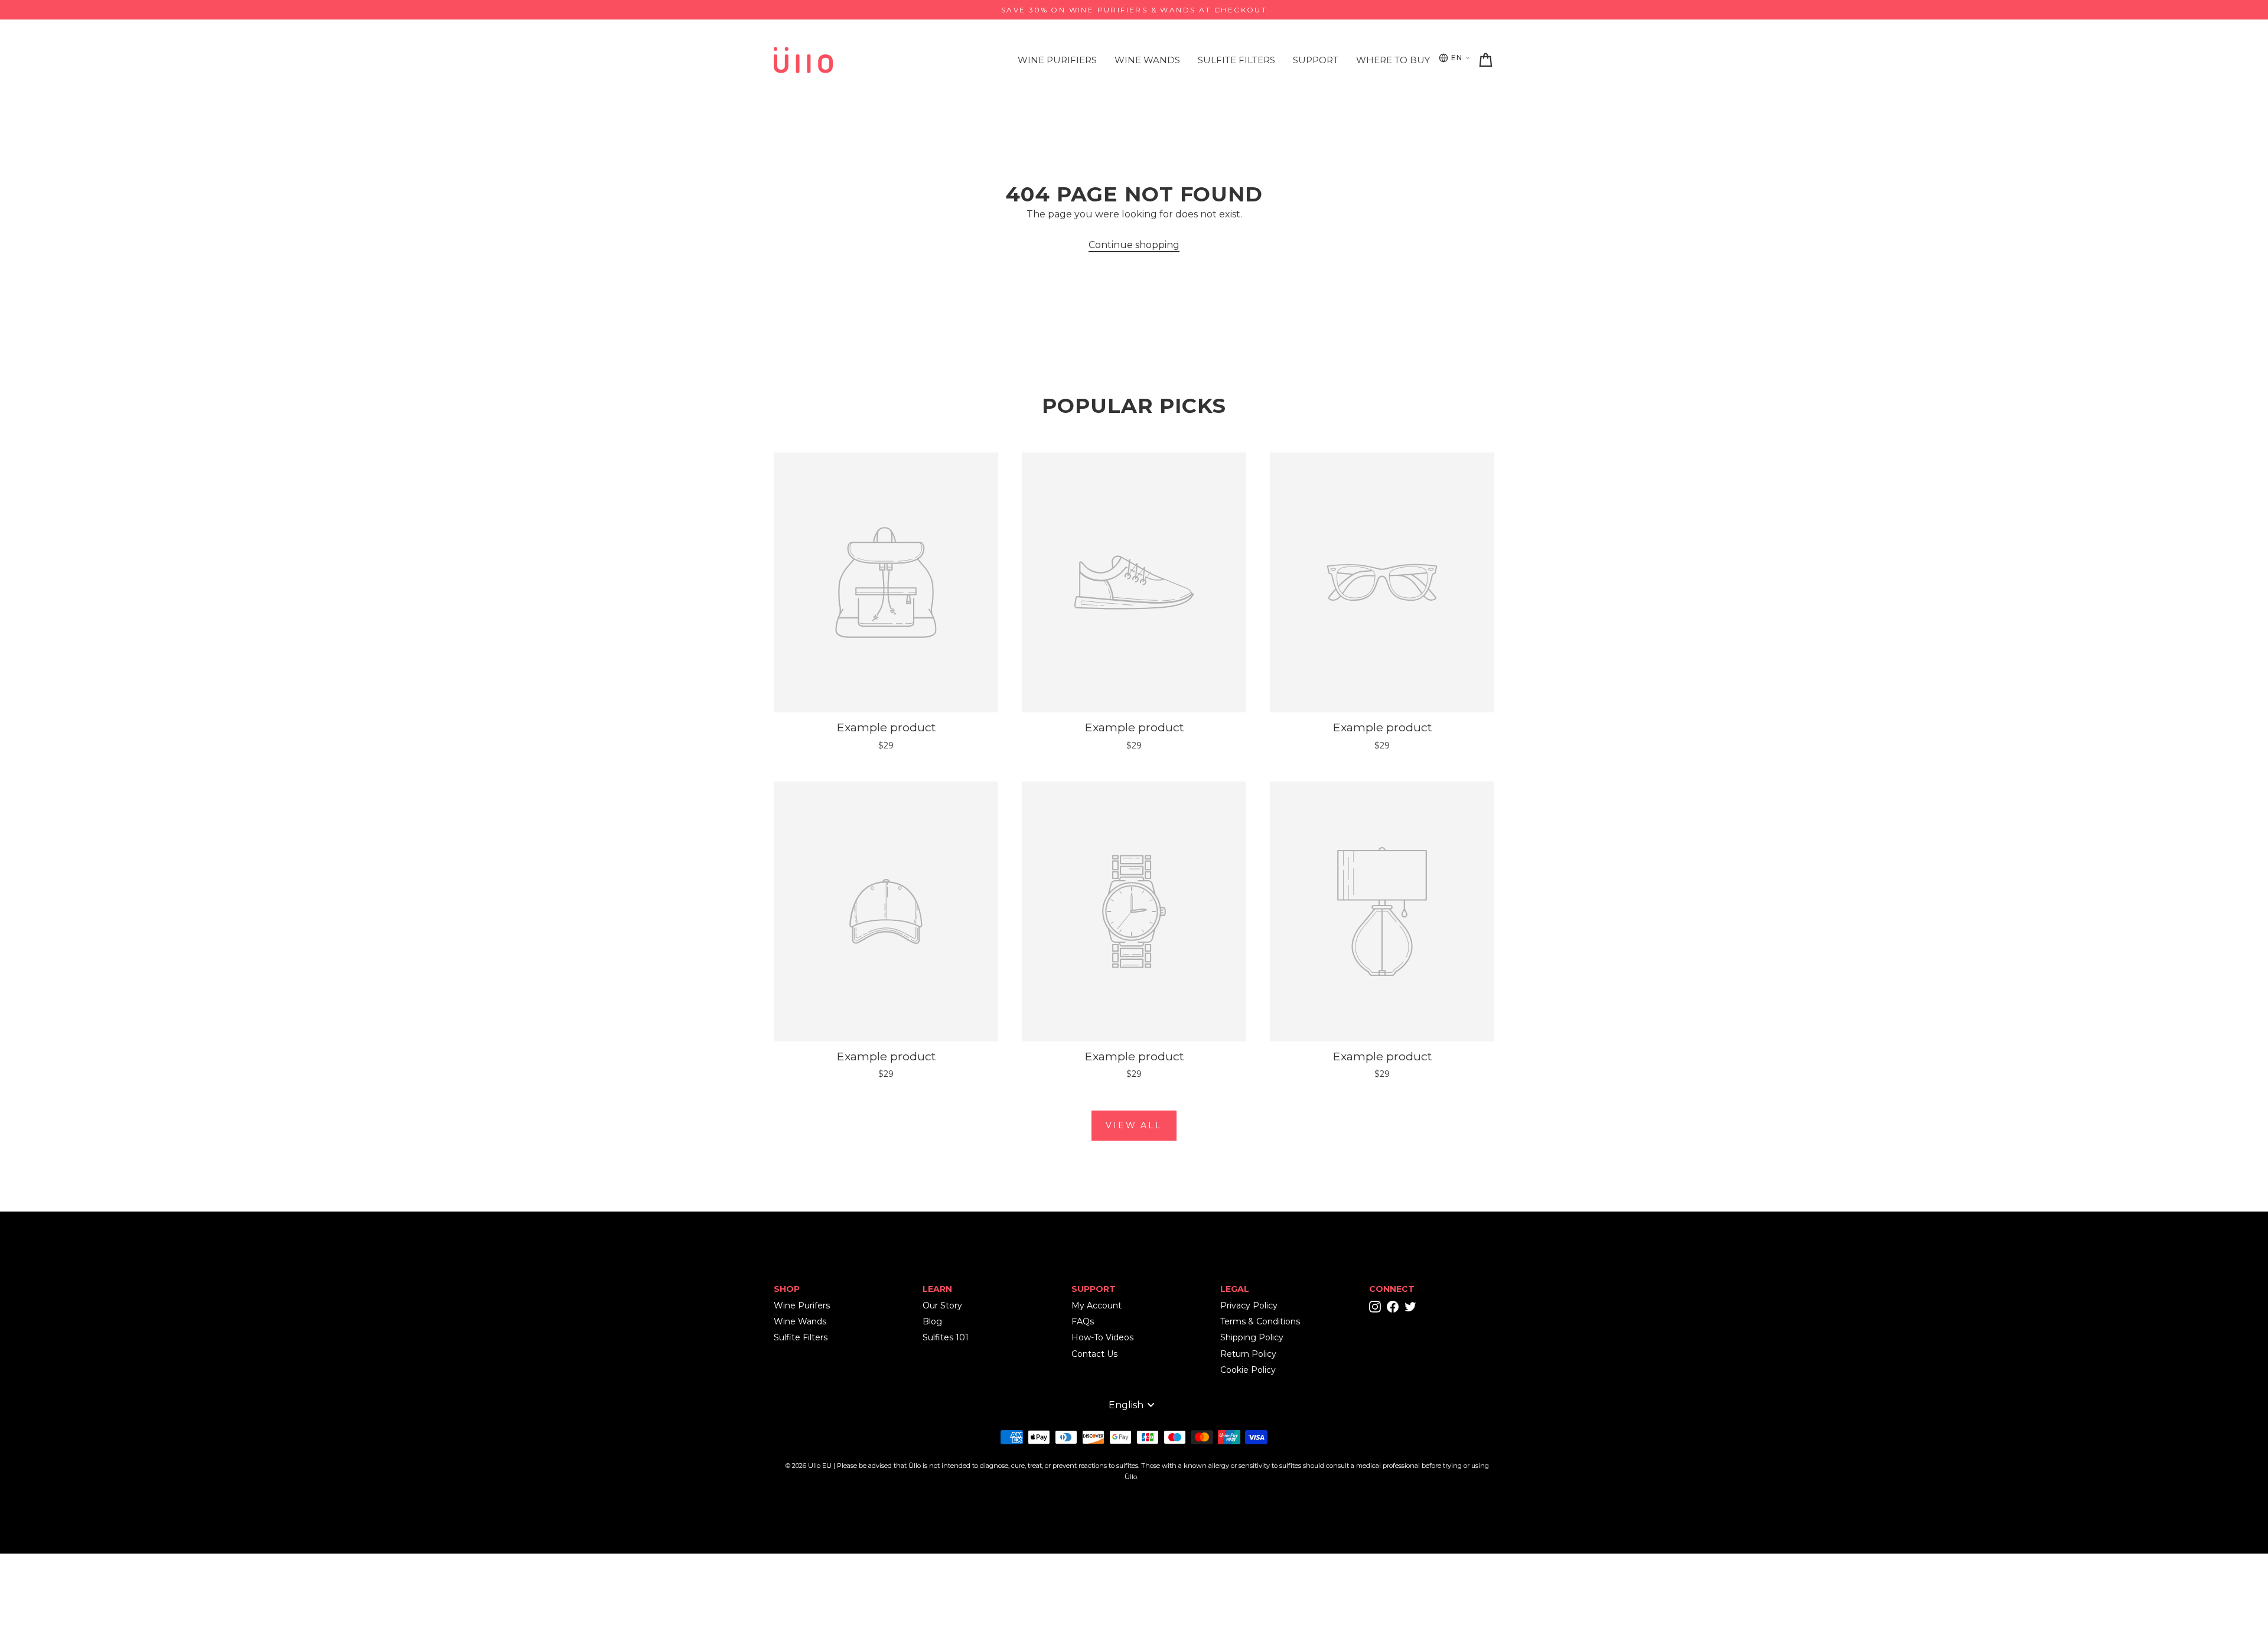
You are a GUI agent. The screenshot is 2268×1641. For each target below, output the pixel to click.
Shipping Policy (1252, 1337)
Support (1316, 60)
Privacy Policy (1249, 1305)
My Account (1096, 1305)
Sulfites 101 (946, 1337)
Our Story (942, 1305)
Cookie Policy (1248, 1370)
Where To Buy (1393, 60)
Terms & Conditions (1260, 1321)
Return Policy (1248, 1354)
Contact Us (1094, 1354)
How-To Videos (1102, 1337)
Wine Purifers (802, 1305)
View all (1134, 1125)
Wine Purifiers (1057, 60)
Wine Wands (1147, 60)
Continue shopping (1134, 245)
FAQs (1083, 1321)
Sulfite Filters (1236, 60)
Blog (932, 1321)
